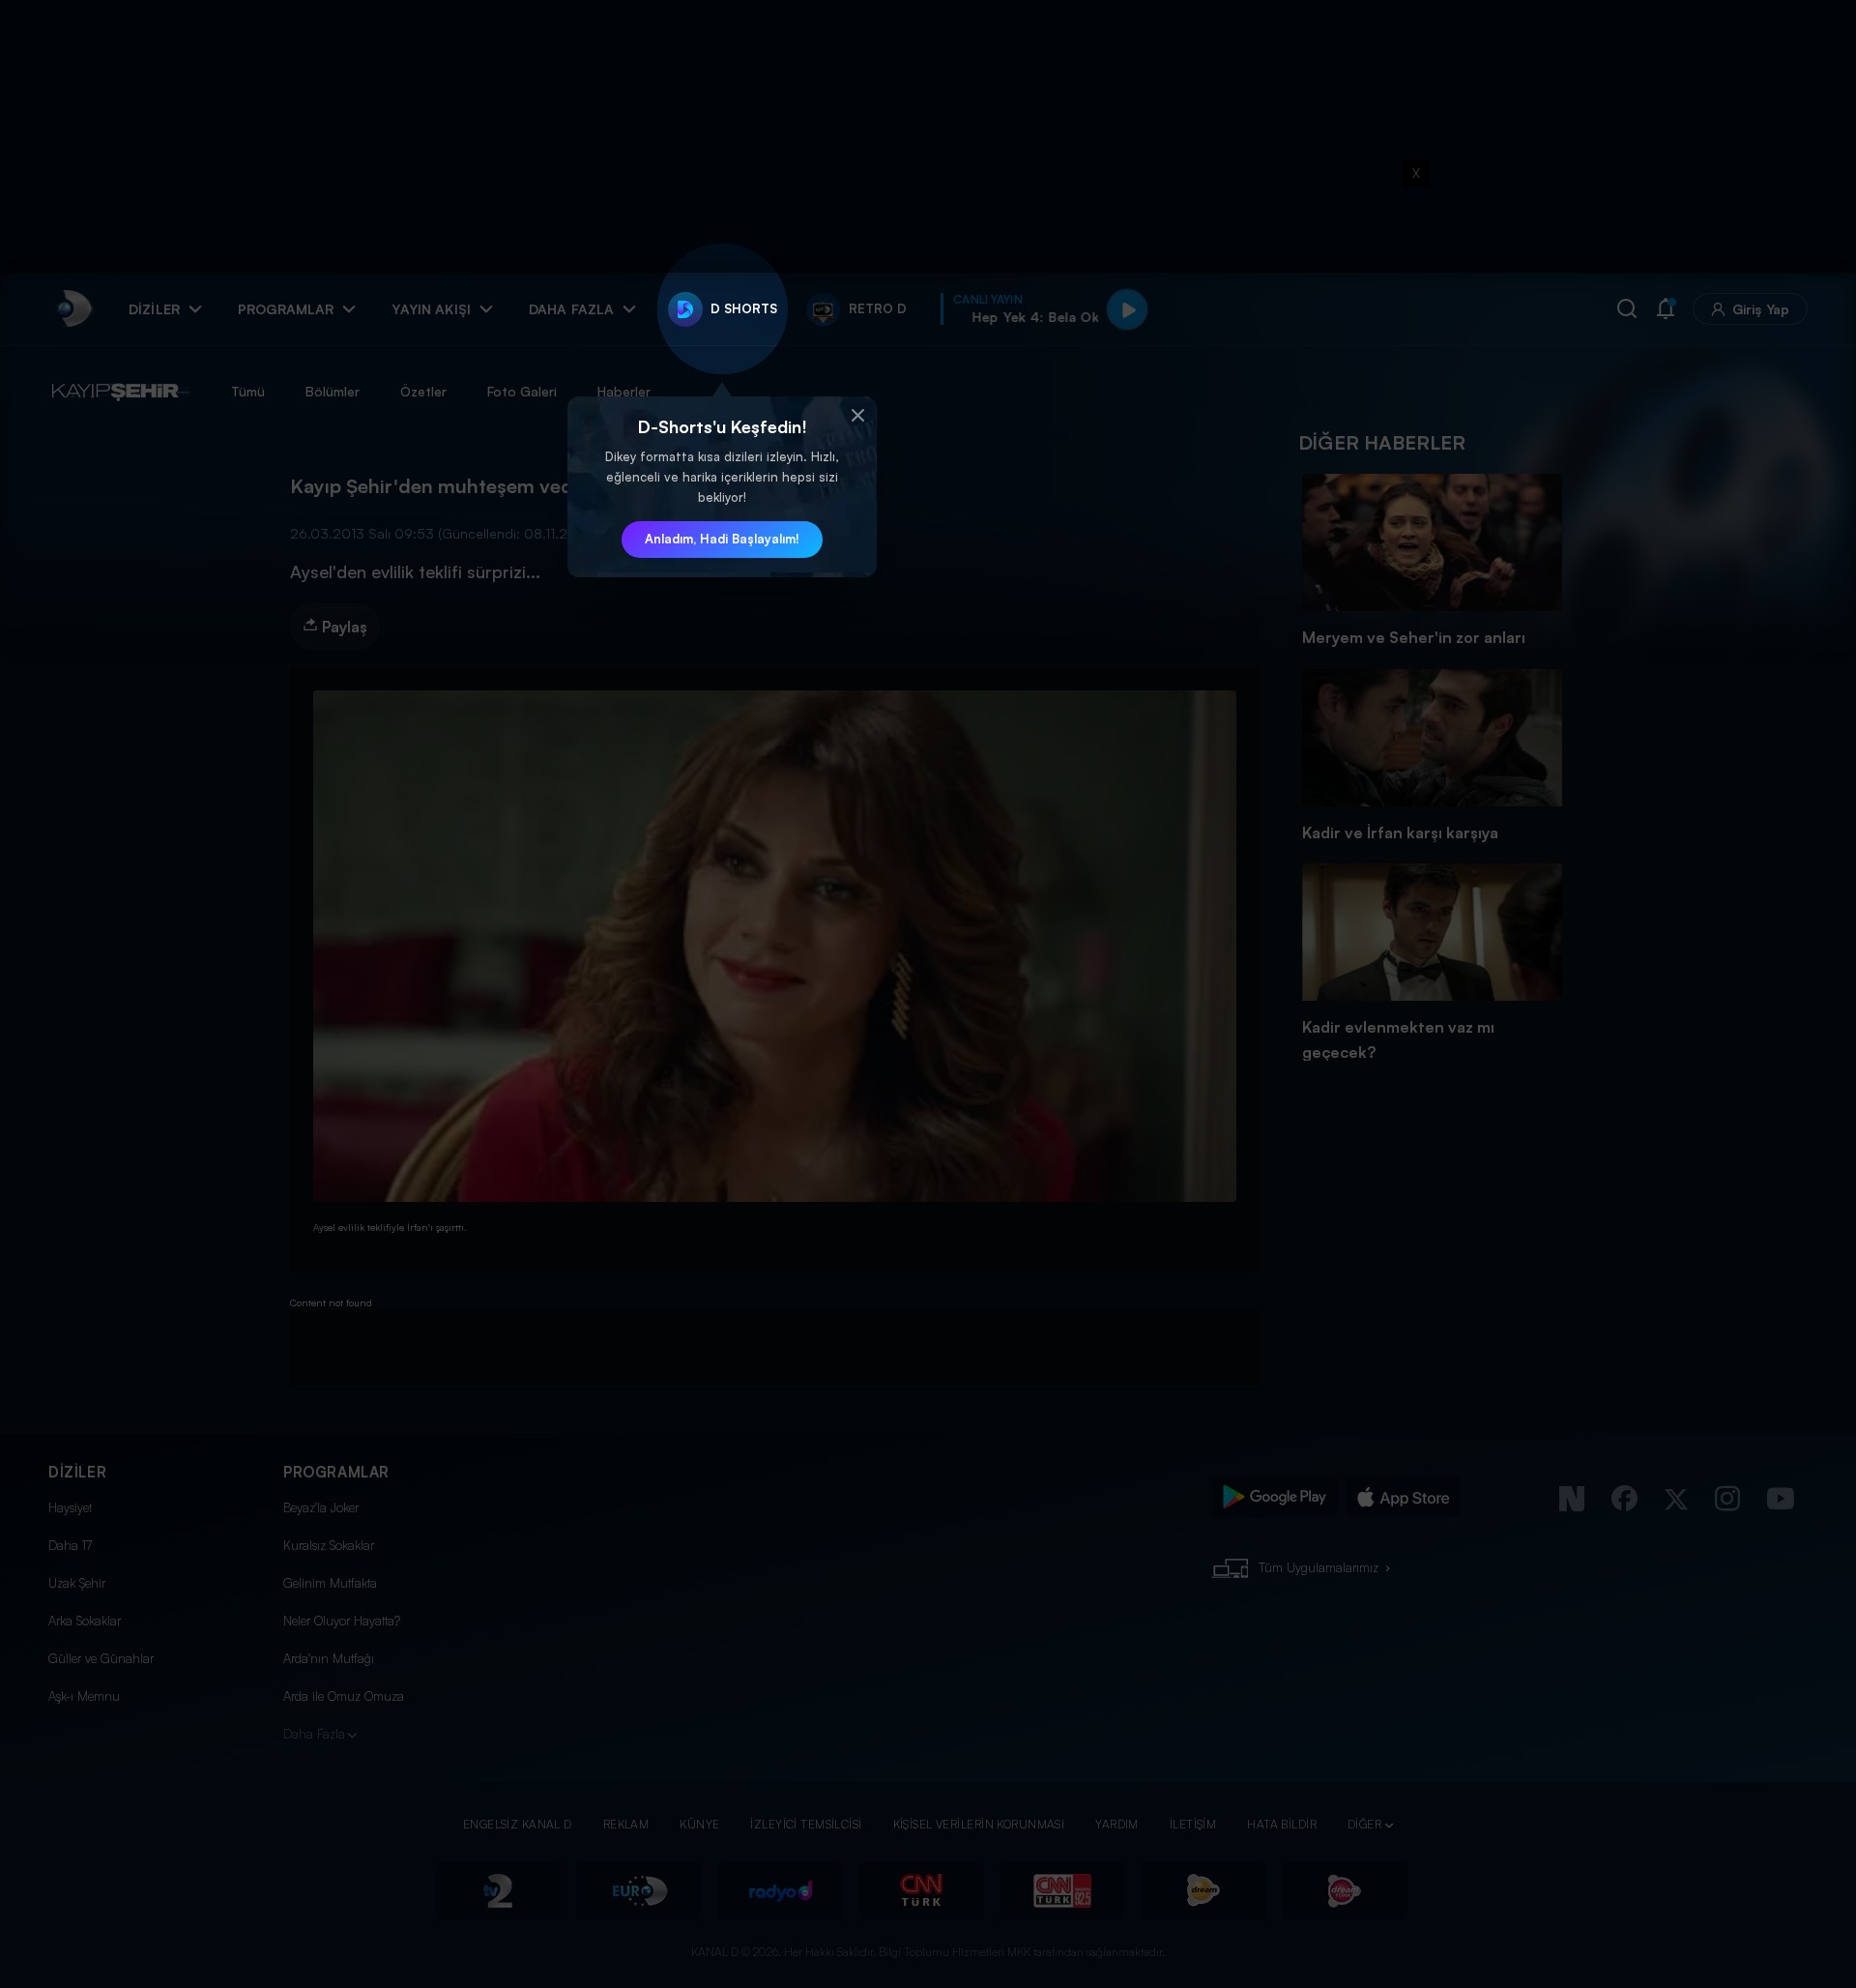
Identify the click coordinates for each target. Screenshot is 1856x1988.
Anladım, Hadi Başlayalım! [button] (722, 539)
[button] (857, 416)
